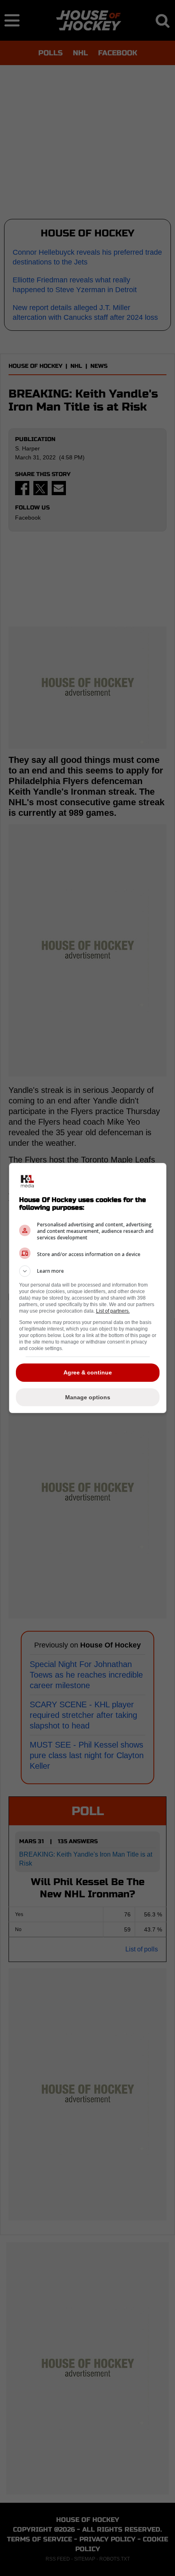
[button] (88, 1271)
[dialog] (88, 1288)
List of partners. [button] (113, 1311)
